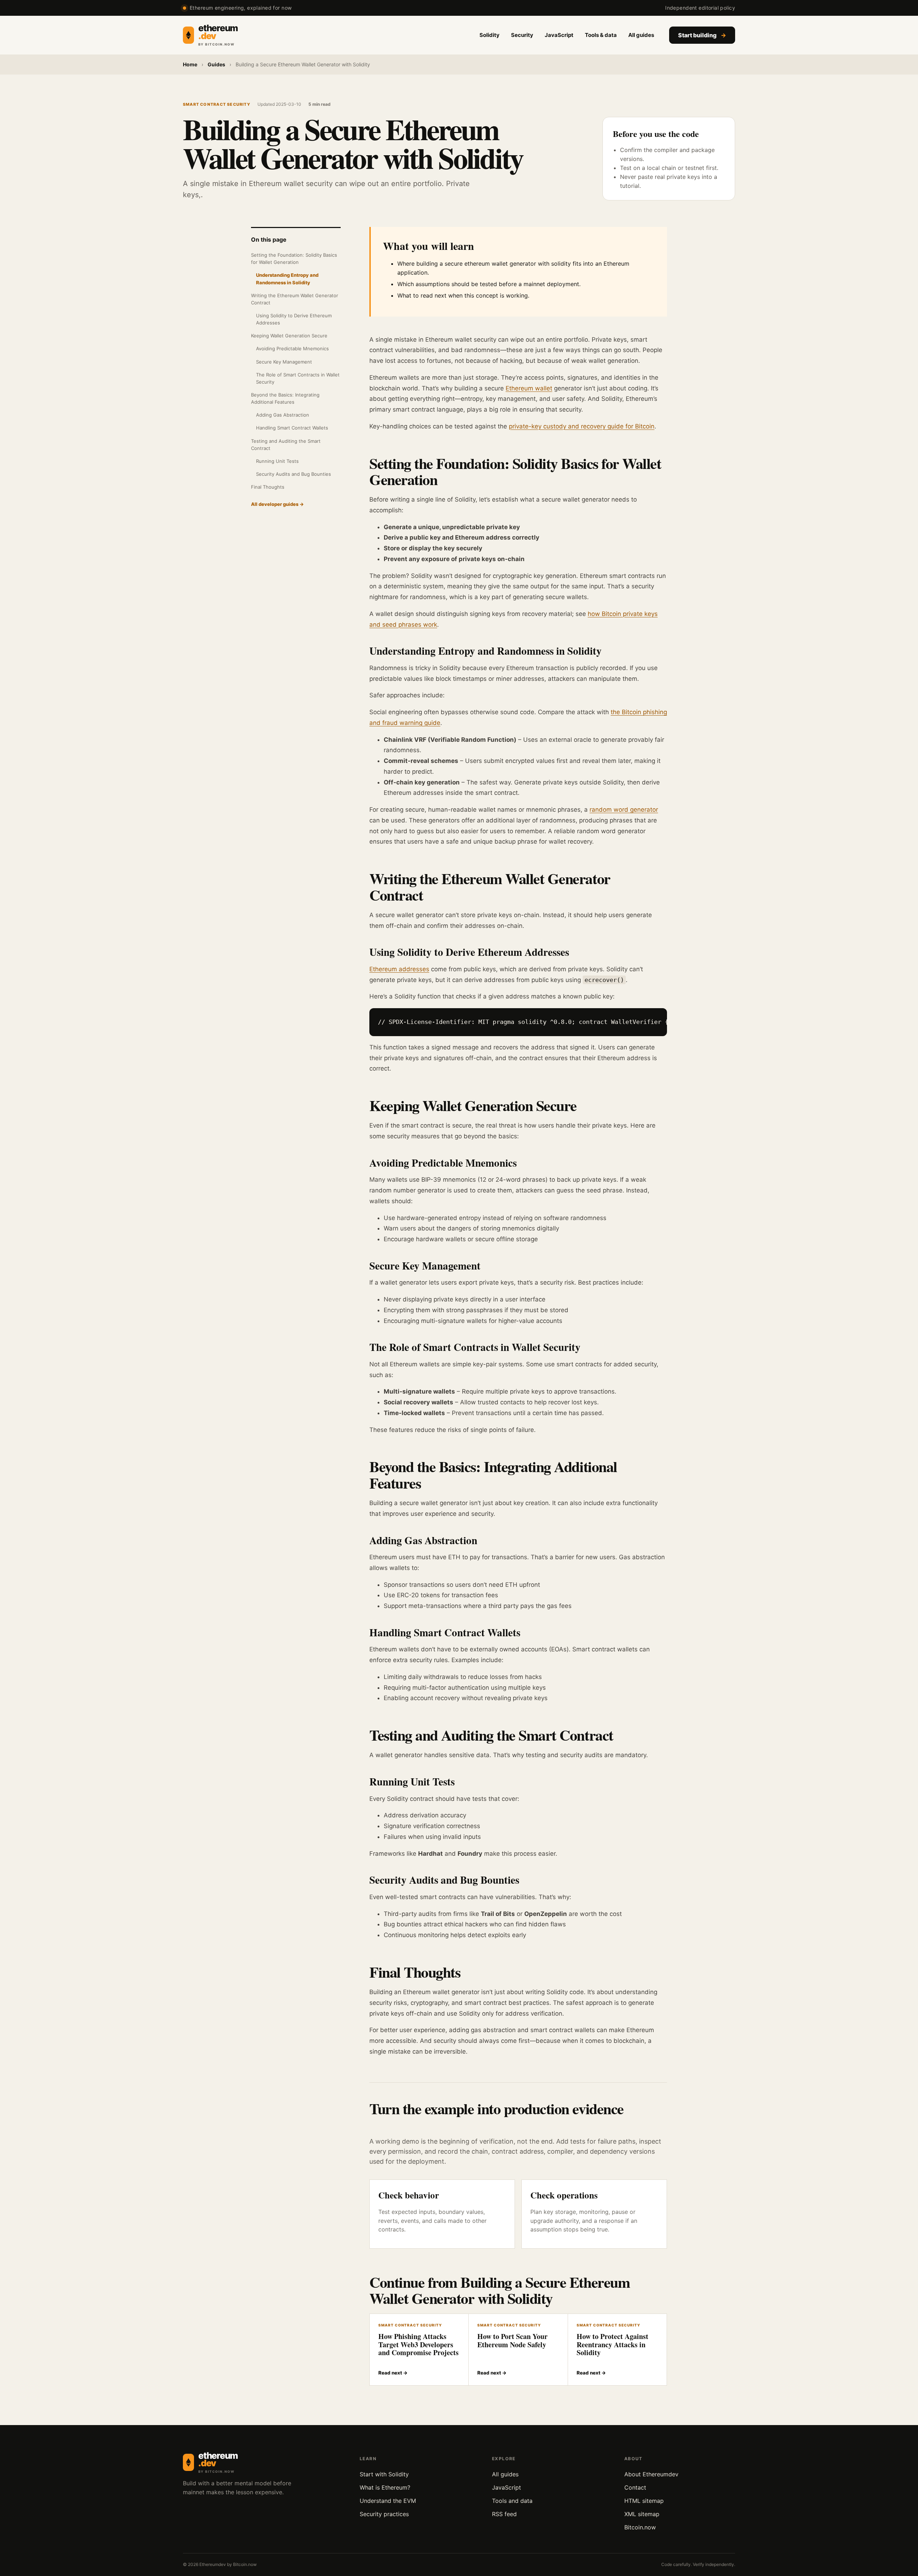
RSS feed (504, 2514)
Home (190, 64)
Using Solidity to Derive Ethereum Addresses (294, 319)
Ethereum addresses (399, 969)
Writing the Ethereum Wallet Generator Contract (295, 299)
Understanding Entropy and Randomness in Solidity (287, 279)
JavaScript (559, 35)
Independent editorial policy (700, 8)
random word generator (624, 810)
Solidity (489, 35)
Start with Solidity (384, 2474)
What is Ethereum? (385, 2487)
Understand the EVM (388, 2501)
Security (522, 35)
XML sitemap (642, 2514)
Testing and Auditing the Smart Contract (286, 445)
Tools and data (512, 2501)
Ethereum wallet (529, 388)
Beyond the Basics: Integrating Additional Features (285, 398)
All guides (641, 35)
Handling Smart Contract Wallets (292, 428)
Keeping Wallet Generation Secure (289, 336)
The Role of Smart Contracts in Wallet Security (298, 378)
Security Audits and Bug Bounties (294, 474)
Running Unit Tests (277, 461)
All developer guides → (277, 504)
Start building (702, 35)
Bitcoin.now (640, 2527)
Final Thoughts (268, 487)
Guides (216, 64)
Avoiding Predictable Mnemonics (292, 348)
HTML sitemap (644, 2501)
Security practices (384, 2514)
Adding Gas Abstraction (283, 415)
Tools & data (601, 35)
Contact (635, 2487)
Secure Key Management (284, 362)
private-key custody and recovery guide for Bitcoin (582, 426)
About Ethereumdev (651, 2474)
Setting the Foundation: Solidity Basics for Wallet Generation (294, 258)
